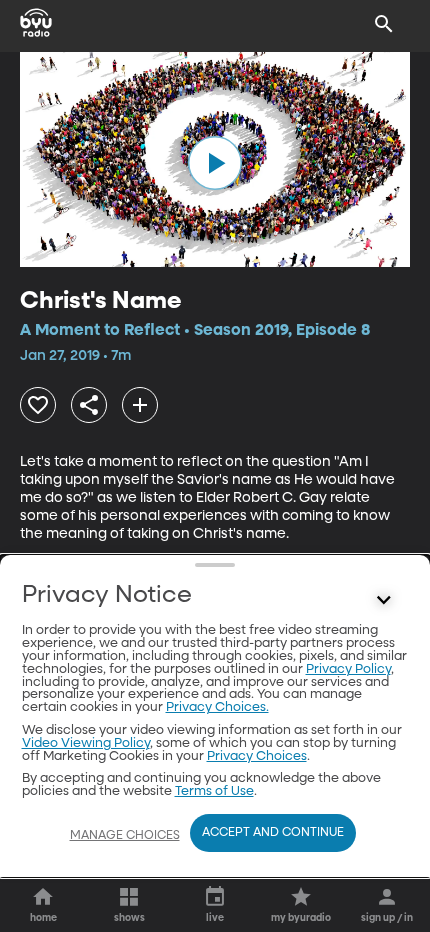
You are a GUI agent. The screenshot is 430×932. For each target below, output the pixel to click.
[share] (89, 405)
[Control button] (384, 600)
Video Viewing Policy (86, 743)
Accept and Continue (273, 833)
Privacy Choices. (217, 707)
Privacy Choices (257, 756)
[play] (215, 163)
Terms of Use (214, 791)
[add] (140, 405)
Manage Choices (125, 836)
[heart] (38, 405)
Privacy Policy (348, 669)
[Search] (384, 24)
